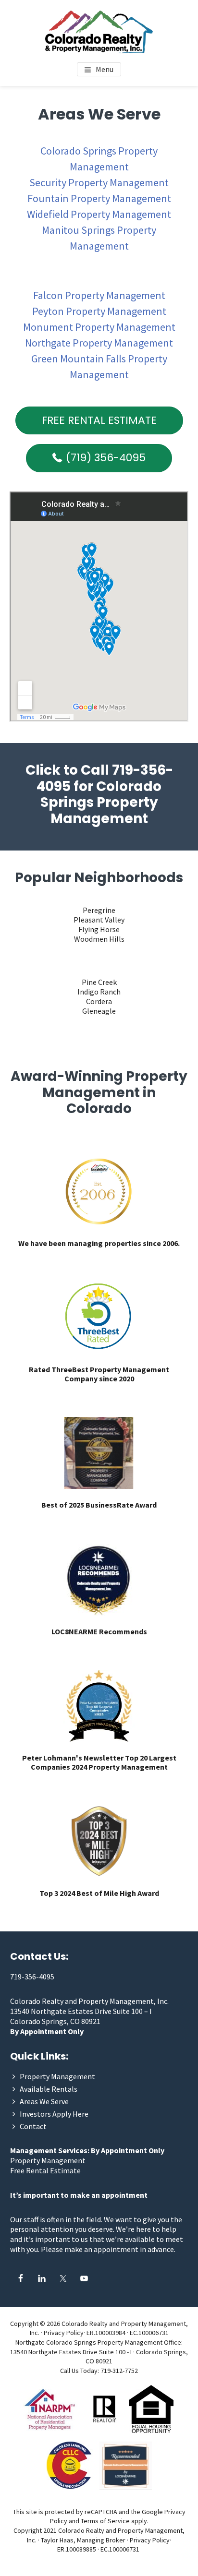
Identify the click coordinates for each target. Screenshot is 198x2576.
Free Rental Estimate (45, 2170)
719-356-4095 (32, 1977)
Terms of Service (105, 2521)
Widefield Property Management (99, 214)
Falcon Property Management (99, 295)
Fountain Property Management (99, 198)
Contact (33, 2126)
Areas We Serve (44, 2101)
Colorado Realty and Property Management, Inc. (89, 2001)
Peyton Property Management (99, 311)
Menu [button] (105, 69)
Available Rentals (49, 2089)
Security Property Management (99, 182)
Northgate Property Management (99, 343)
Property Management (57, 2076)
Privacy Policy (64, 2333)
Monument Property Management (99, 327)
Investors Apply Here (54, 2114)
